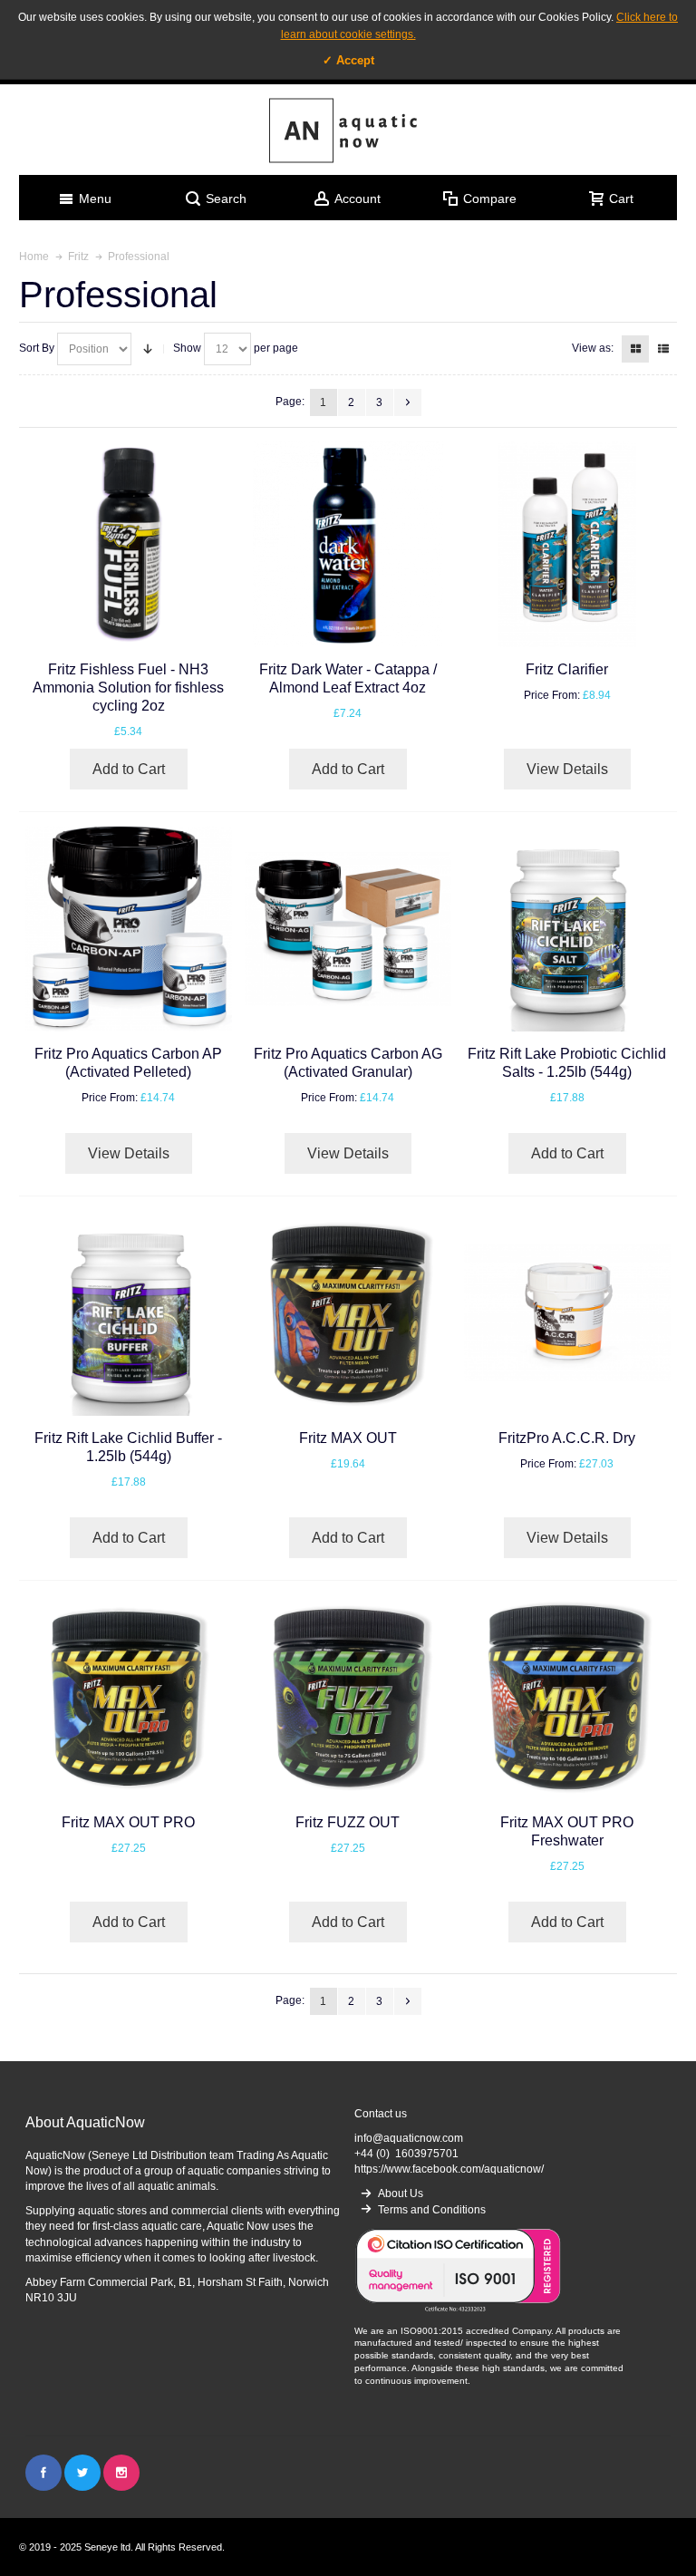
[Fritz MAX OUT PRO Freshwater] (567, 1697)
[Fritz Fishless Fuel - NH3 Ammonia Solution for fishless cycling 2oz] (128, 544)
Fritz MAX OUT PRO (128, 1822)
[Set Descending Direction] (148, 349)
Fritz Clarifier (567, 669)
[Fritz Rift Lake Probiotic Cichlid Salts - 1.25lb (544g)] (567, 929)
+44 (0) (406, 2154)
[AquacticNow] (348, 130)
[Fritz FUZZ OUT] (348, 1697)
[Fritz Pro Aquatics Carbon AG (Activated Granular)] (348, 929)
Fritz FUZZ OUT (348, 1822)
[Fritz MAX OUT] (348, 1313)
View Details (567, 769)
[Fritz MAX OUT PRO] (128, 1697)
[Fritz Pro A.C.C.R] (567, 1313)
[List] (663, 349)
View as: (593, 348)
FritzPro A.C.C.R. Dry (567, 1438)
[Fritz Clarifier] (567, 544)
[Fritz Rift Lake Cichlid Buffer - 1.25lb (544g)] (128, 1313)
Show (187, 348)
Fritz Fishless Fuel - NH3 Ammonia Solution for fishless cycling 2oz (128, 688)
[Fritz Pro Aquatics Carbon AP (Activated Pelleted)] (128, 929)
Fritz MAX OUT (348, 1438)
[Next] (408, 402)
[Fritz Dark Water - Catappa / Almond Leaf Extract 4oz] (348, 544)
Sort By (37, 348)
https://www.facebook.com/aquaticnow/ (449, 2169)
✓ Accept (348, 60)
